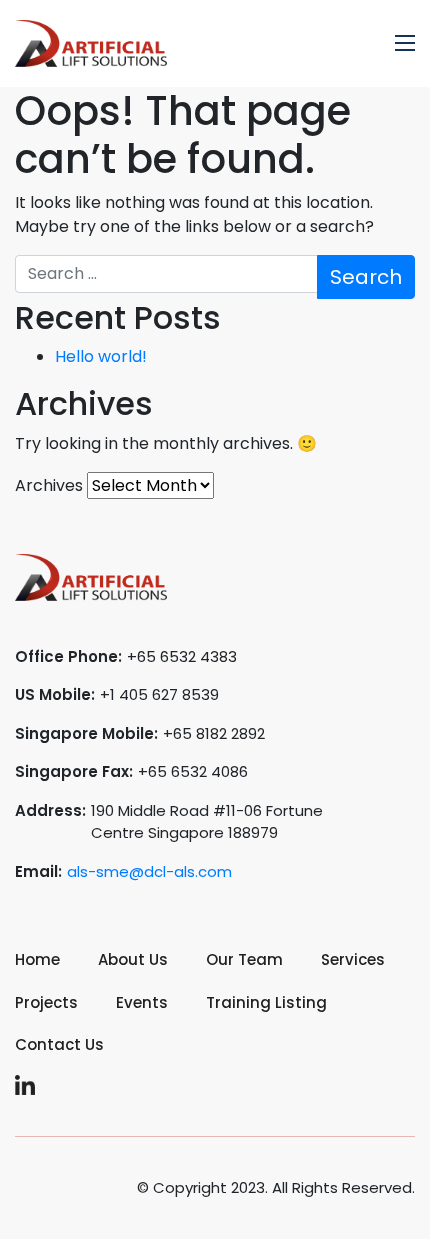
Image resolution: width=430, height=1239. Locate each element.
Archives (49, 485)
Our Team (244, 959)
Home (37, 959)
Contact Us (59, 1044)
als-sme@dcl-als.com (149, 871)
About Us (133, 959)
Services (353, 959)
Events (142, 1002)
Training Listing (266, 1002)
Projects (46, 1002)
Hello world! (101, 356)
